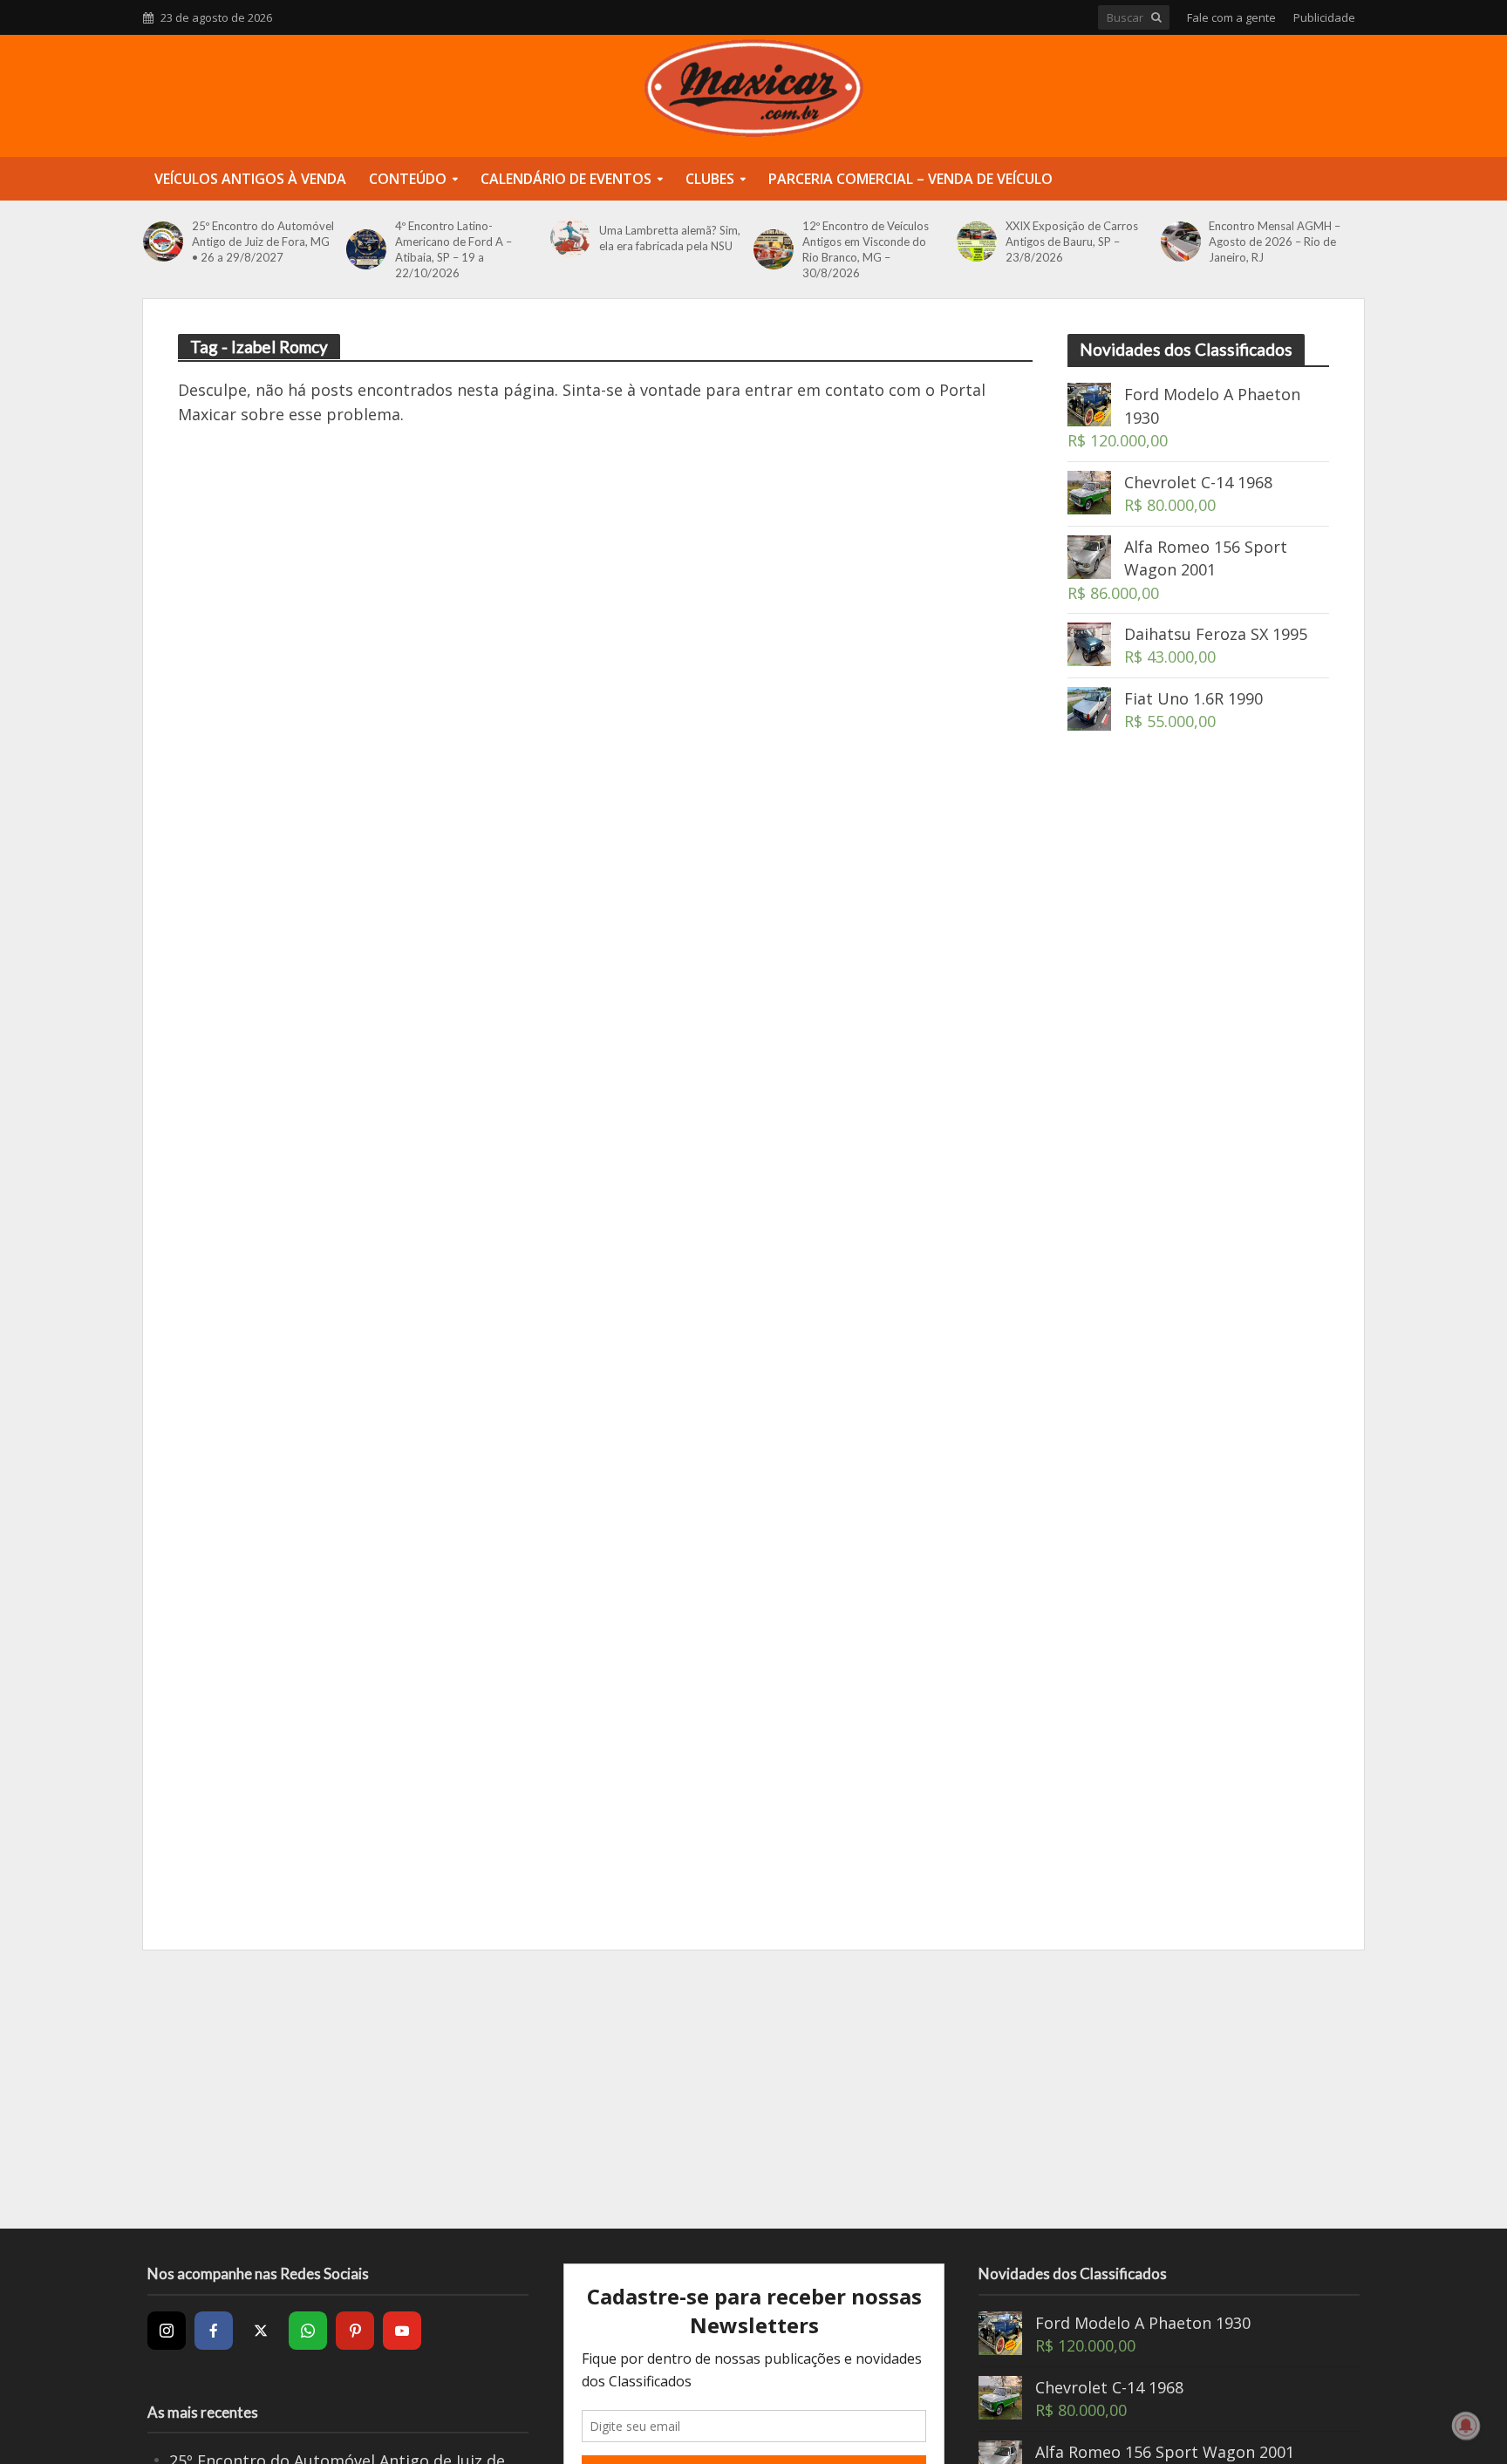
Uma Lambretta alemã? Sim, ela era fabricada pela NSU (670, 238)
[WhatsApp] (308, 2331)
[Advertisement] (1198, 1057)
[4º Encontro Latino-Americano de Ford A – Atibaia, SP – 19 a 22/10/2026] (366, 249)
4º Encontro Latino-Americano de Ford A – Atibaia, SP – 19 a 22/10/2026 (453, 249)
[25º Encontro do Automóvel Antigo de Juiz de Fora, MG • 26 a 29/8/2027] (163, 242)
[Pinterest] (355, 2331)
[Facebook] (214, 2331)
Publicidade (1324, 17)
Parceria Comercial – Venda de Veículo (910, 179)
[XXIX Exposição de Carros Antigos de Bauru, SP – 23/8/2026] (977, 242)
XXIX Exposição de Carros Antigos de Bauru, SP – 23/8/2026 (1072, 242)
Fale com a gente (1231, 17)
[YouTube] (402, 2331)
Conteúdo (408, 179)
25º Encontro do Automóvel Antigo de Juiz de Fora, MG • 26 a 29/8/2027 (263, 242)
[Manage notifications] (1466, 2426)
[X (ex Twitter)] (261, 2331)
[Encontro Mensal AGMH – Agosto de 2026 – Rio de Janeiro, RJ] (1181, 242)
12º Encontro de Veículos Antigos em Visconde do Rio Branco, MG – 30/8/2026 (866, 249)
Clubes (710, 179)
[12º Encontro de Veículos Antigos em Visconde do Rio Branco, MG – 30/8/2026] (774, 249)
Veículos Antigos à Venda (250, 179)
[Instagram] (167, 2331)
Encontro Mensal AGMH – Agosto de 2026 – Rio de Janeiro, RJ (1275, 242)
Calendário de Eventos (566, 179)
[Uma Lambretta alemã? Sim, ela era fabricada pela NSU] (570, 238)
